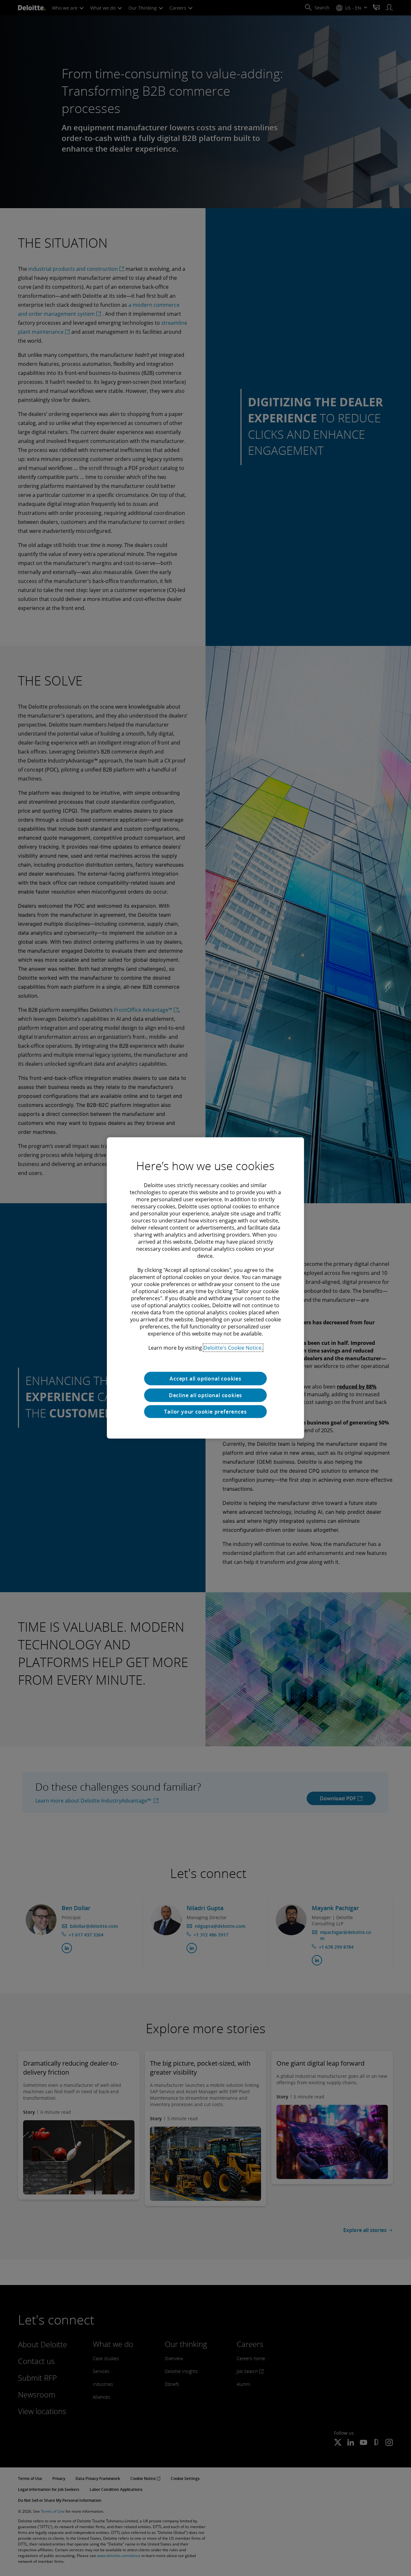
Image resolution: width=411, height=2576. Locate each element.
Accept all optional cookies (205, 1379)
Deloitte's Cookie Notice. (233, 1348)
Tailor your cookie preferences (205, 1412)
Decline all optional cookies (205, 1395)
